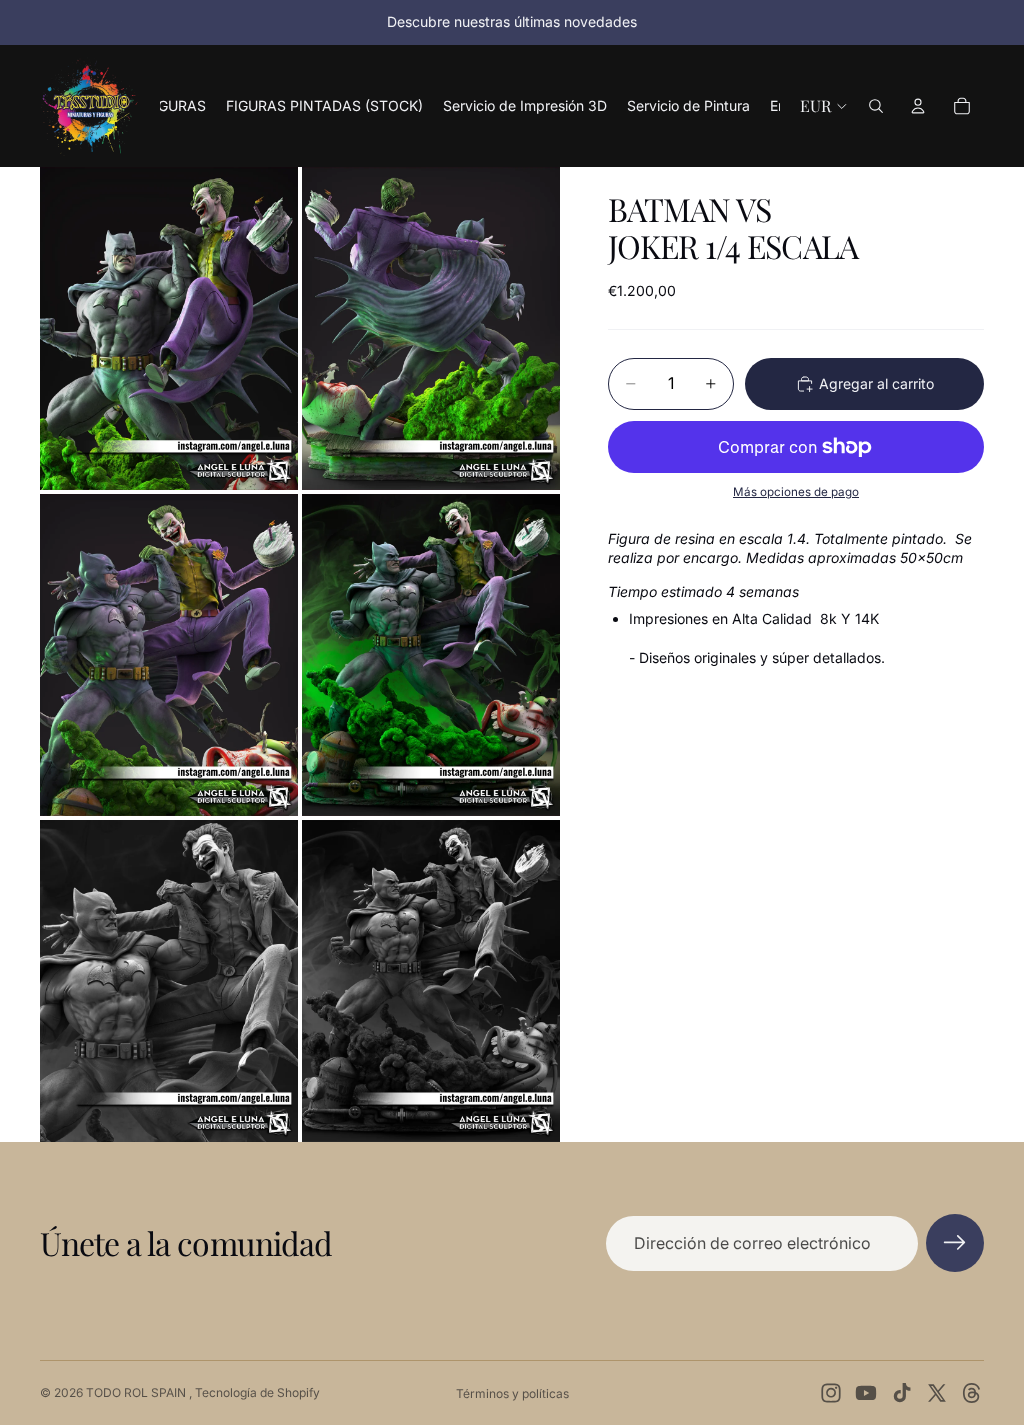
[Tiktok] (902, 1393)
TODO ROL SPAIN (137, 1392)
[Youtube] (866, 1393)
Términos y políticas (512, 1393)
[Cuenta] (918, 106)
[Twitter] (937, 1393)
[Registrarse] (955, 1243)
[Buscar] (876, 106)
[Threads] (972, 1393)
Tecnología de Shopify (257, 1392)
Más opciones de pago (796, 492)
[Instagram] (831, 1393)
